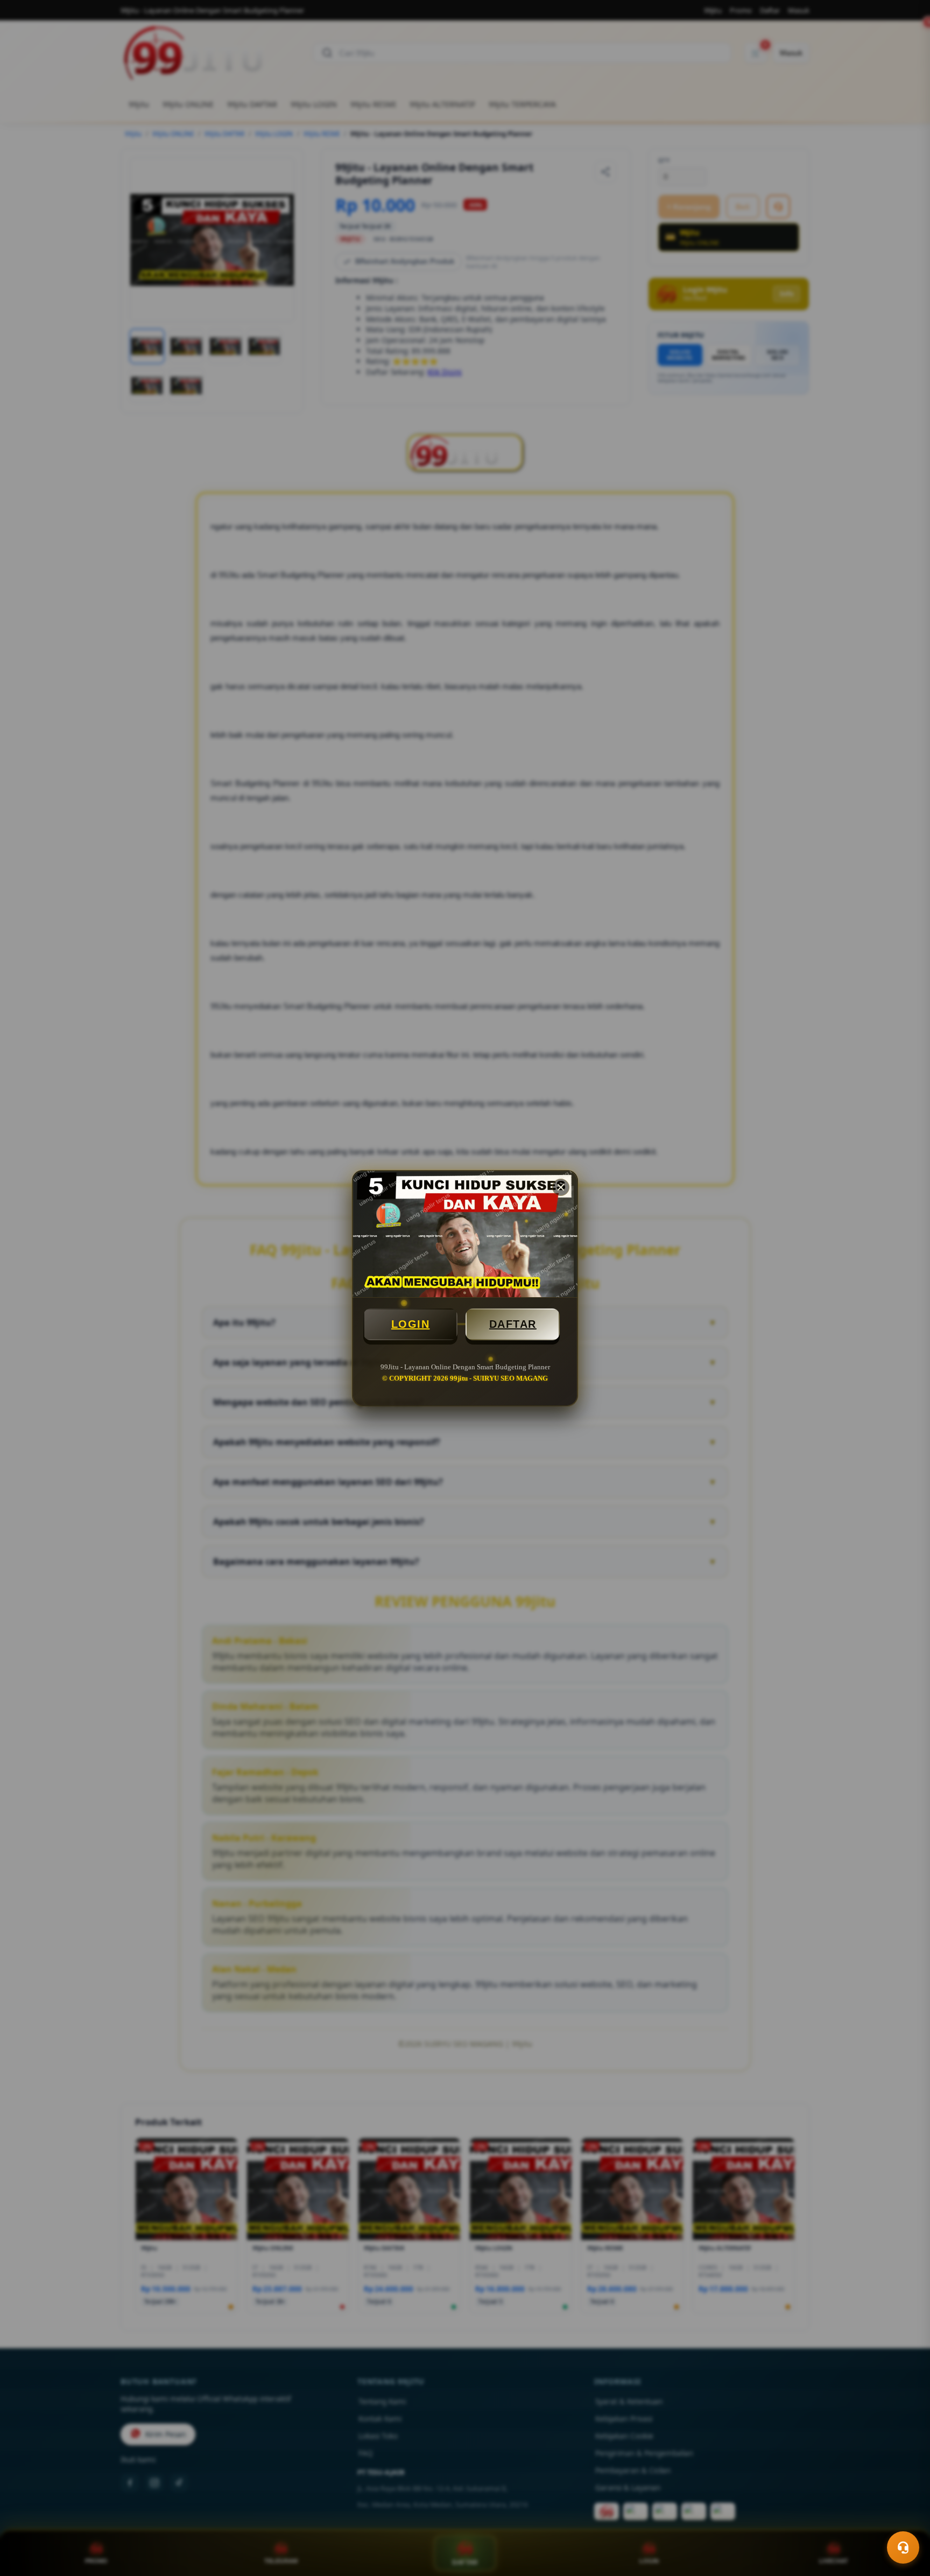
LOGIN (411, 1324)
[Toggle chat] (903, 2547)
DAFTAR (513, 1324)
